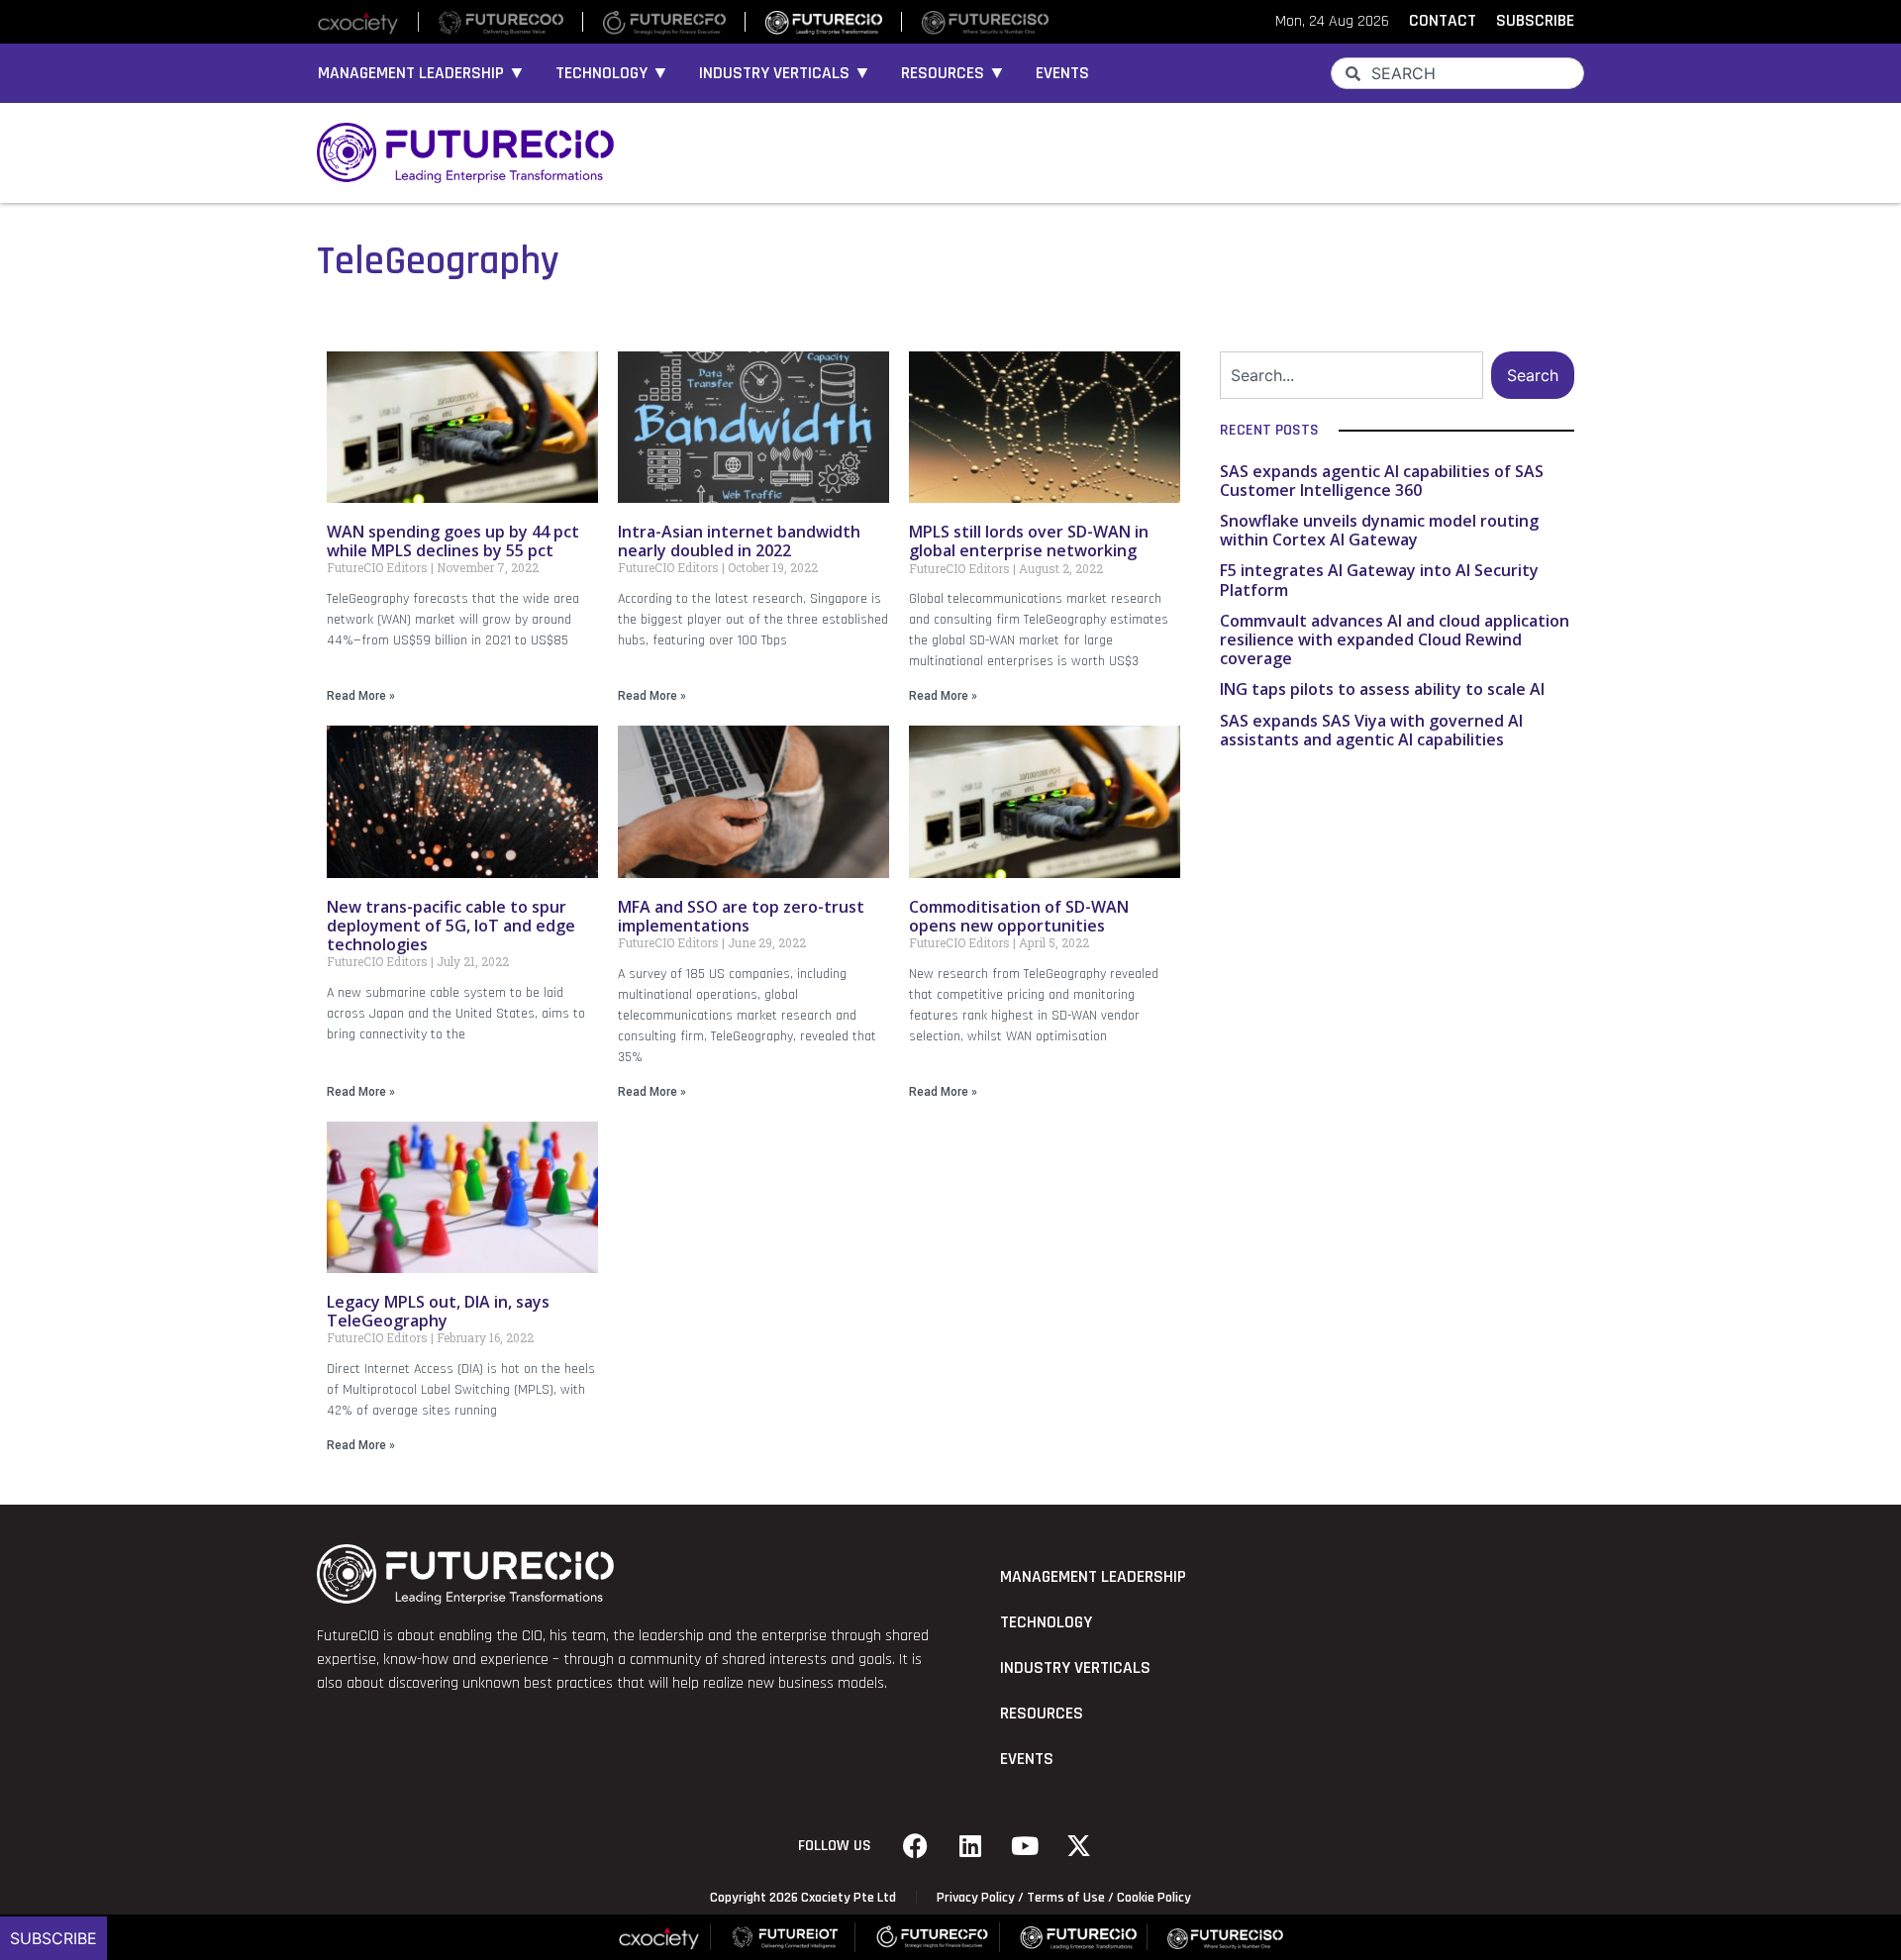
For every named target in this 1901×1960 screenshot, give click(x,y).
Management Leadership (1093, 1577)
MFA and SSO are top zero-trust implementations (741, 916)
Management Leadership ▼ (422, 73)
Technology (1046, 1622)
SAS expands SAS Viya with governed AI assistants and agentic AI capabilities (1371, 730)
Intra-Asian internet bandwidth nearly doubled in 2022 (739, 541)
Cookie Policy (1154, 1898)
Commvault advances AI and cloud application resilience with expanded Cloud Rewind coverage (1395, 639)
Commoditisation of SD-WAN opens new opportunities (1019, 916)
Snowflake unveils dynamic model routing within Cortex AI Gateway (1379, 530)
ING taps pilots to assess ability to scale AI (1382, 689)
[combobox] (1457, 73)
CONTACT (1443, 21)
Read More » (361, 696)
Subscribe (53, 1938)
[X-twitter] (1079, 1846)
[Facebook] (916, 1846)
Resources (1042, 1714)
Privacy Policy (976, 1898)
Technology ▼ (612, 73)
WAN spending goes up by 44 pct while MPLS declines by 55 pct (453, 541)
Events (1062, 73)
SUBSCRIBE (1535, 21)
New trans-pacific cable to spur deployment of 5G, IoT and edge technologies (451, 926)
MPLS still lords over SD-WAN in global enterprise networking (1029, 541)
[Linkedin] (970, 1846)
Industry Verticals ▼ (785, 73)
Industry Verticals (1075, 1668)
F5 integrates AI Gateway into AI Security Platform (1379, 580)
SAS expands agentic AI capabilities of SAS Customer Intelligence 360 (1382, 481)
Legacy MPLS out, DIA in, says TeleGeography (438, 1311)
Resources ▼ (953, 73)
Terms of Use (1066, 1898)
